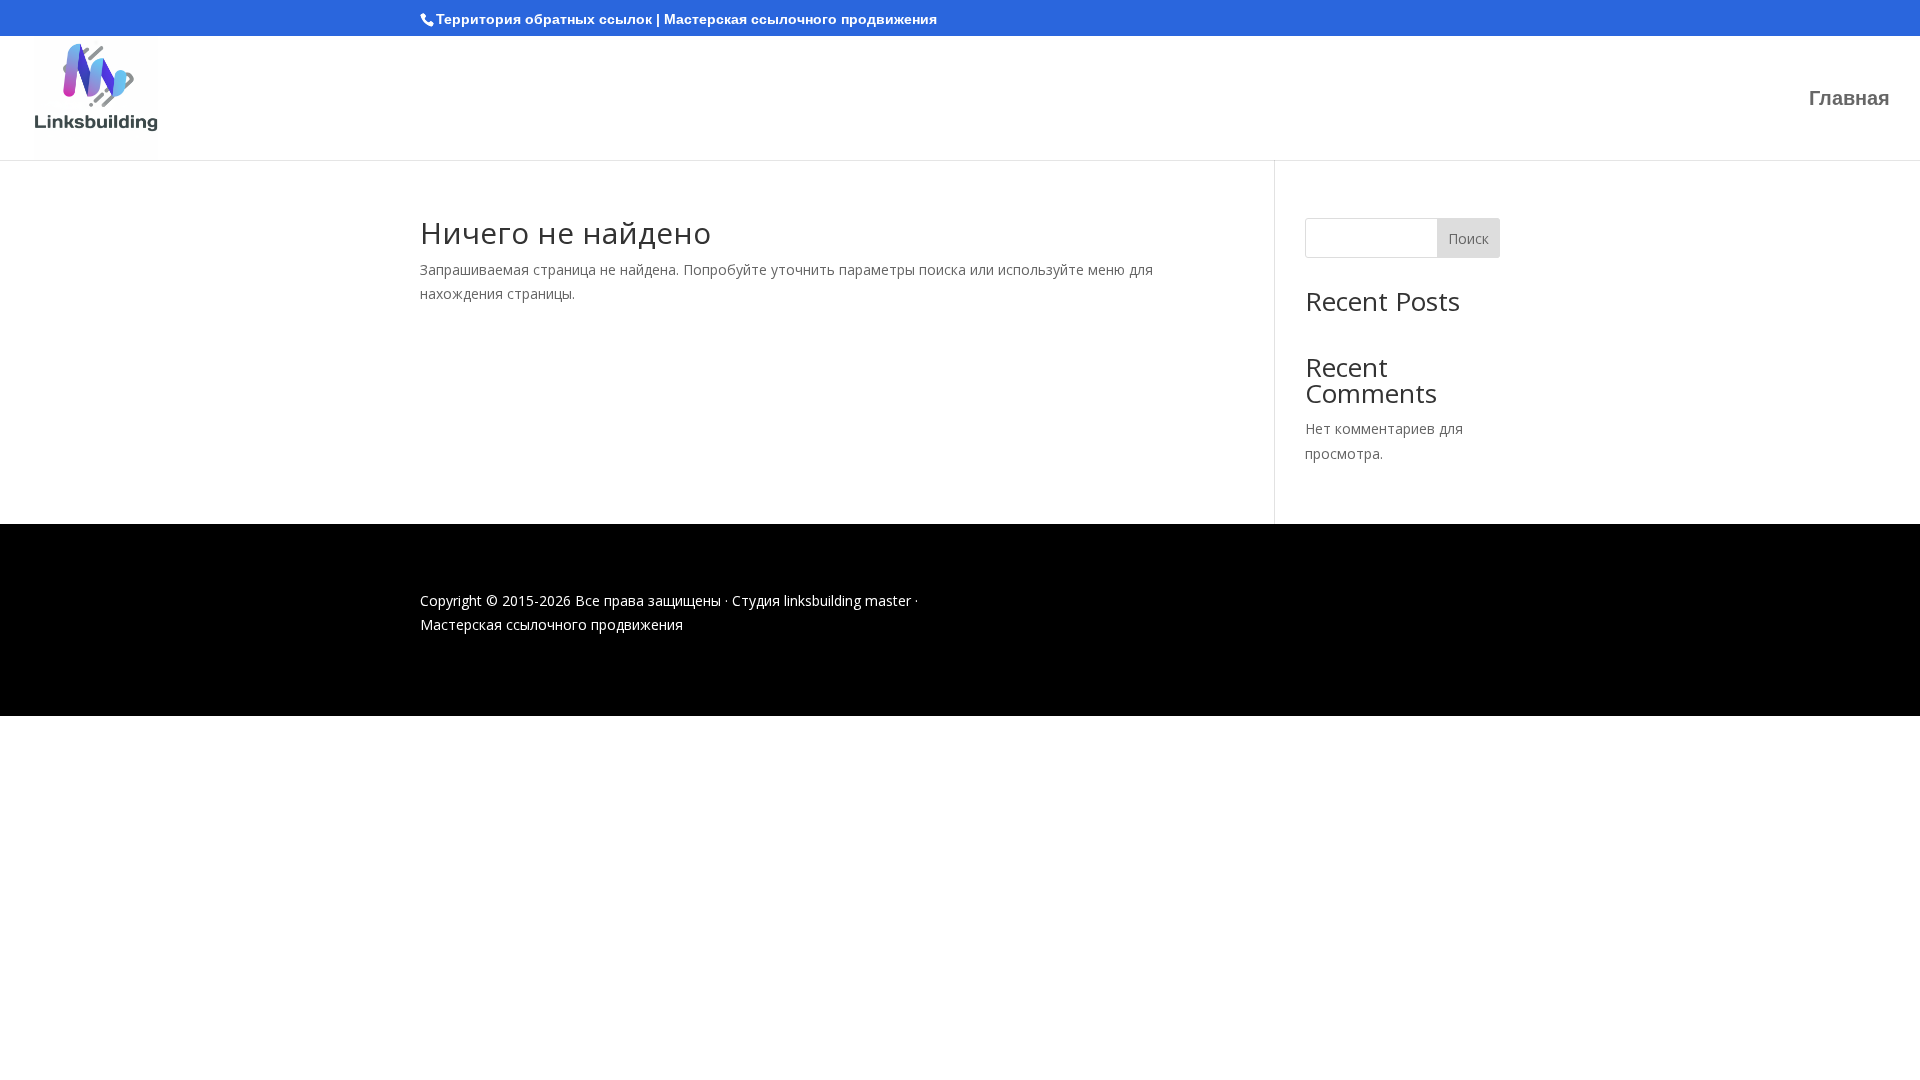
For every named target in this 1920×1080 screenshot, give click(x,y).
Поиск (1468, 238)
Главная (1849, 100)
